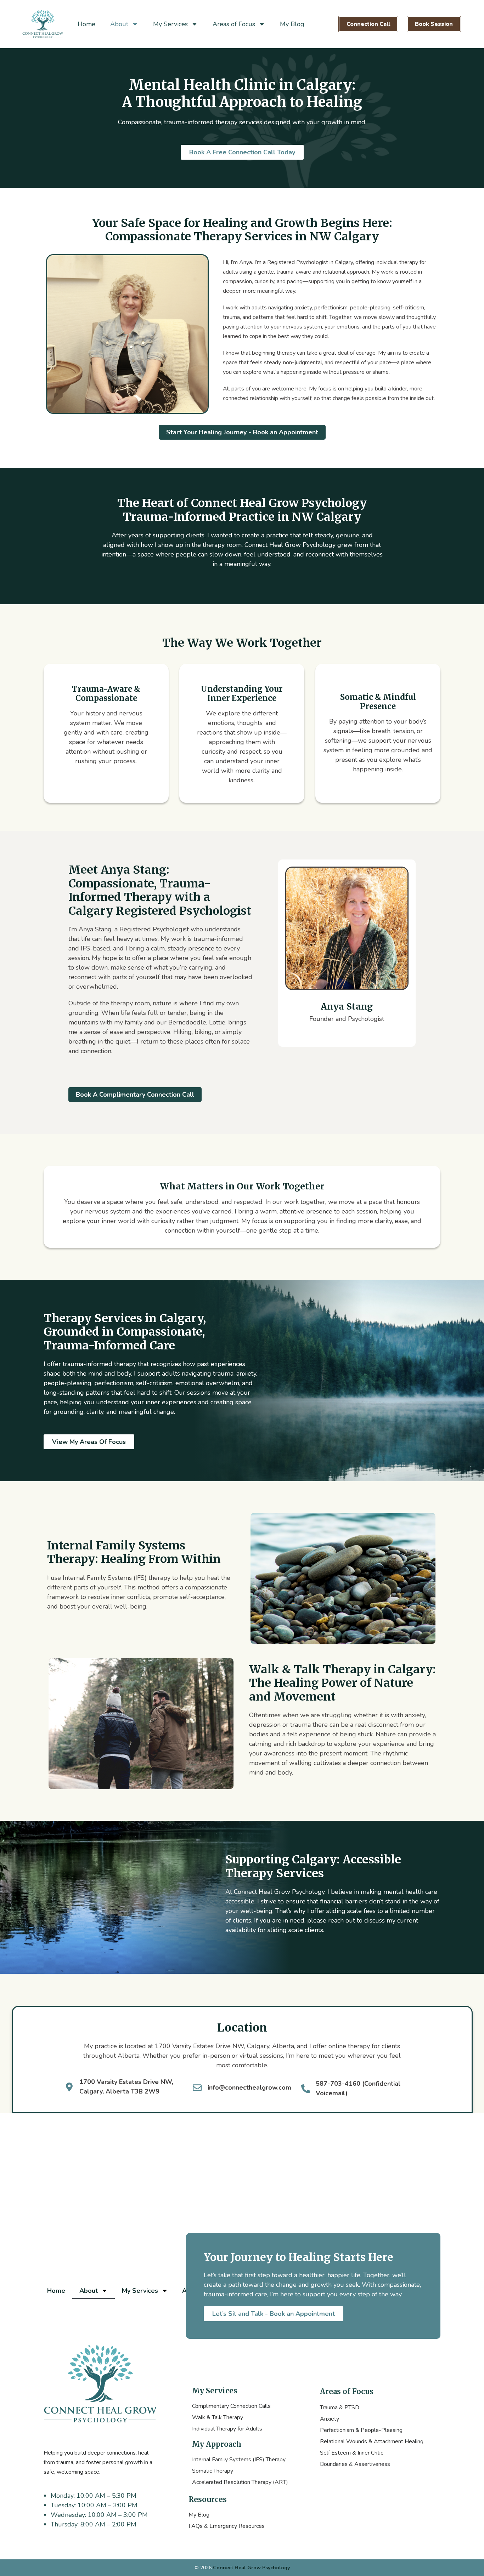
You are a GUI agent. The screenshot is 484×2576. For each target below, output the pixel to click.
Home (86, 24)
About (119, 24)
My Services (170, 24)
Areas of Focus (234, 24)
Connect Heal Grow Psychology (251, 2568)
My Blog (292, 24)
